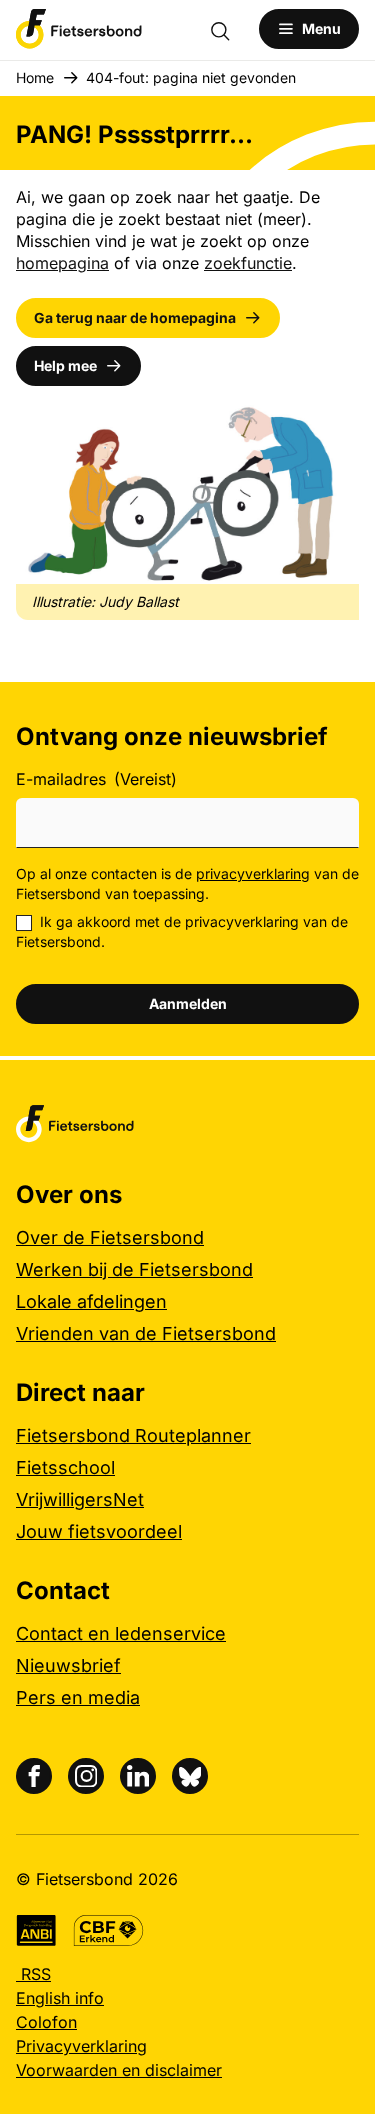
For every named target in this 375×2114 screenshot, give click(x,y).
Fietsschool (65, 1467)
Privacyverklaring (81, 2046)
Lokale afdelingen (91, 1301)
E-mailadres (96, 779)
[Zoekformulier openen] (230, 29)
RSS (33, 1974)
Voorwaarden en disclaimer (119, 2070)
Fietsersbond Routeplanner (133, 1435)
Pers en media (78, 1697)
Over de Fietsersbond (110, 1237)
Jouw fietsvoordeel (99, 1531)
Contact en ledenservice (121, 1633)
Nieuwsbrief (68, 1665)
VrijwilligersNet (80, 1499)
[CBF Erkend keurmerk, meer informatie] (108, 1930)
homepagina (62, 263)
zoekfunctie (248, 263)
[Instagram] (86, 1776)
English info (60, 1998)
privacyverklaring (253, 873)
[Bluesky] (190, 1776)
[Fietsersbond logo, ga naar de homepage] (79, 29)
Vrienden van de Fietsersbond (146, 1333)
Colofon (46, 2022)
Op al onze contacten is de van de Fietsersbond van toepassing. (187, 883)
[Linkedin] (138, 1776)
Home (35, 77)
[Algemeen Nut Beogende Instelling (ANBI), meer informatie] (36, 1930)
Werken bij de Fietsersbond (134, 1269)
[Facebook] (34, 1776)
